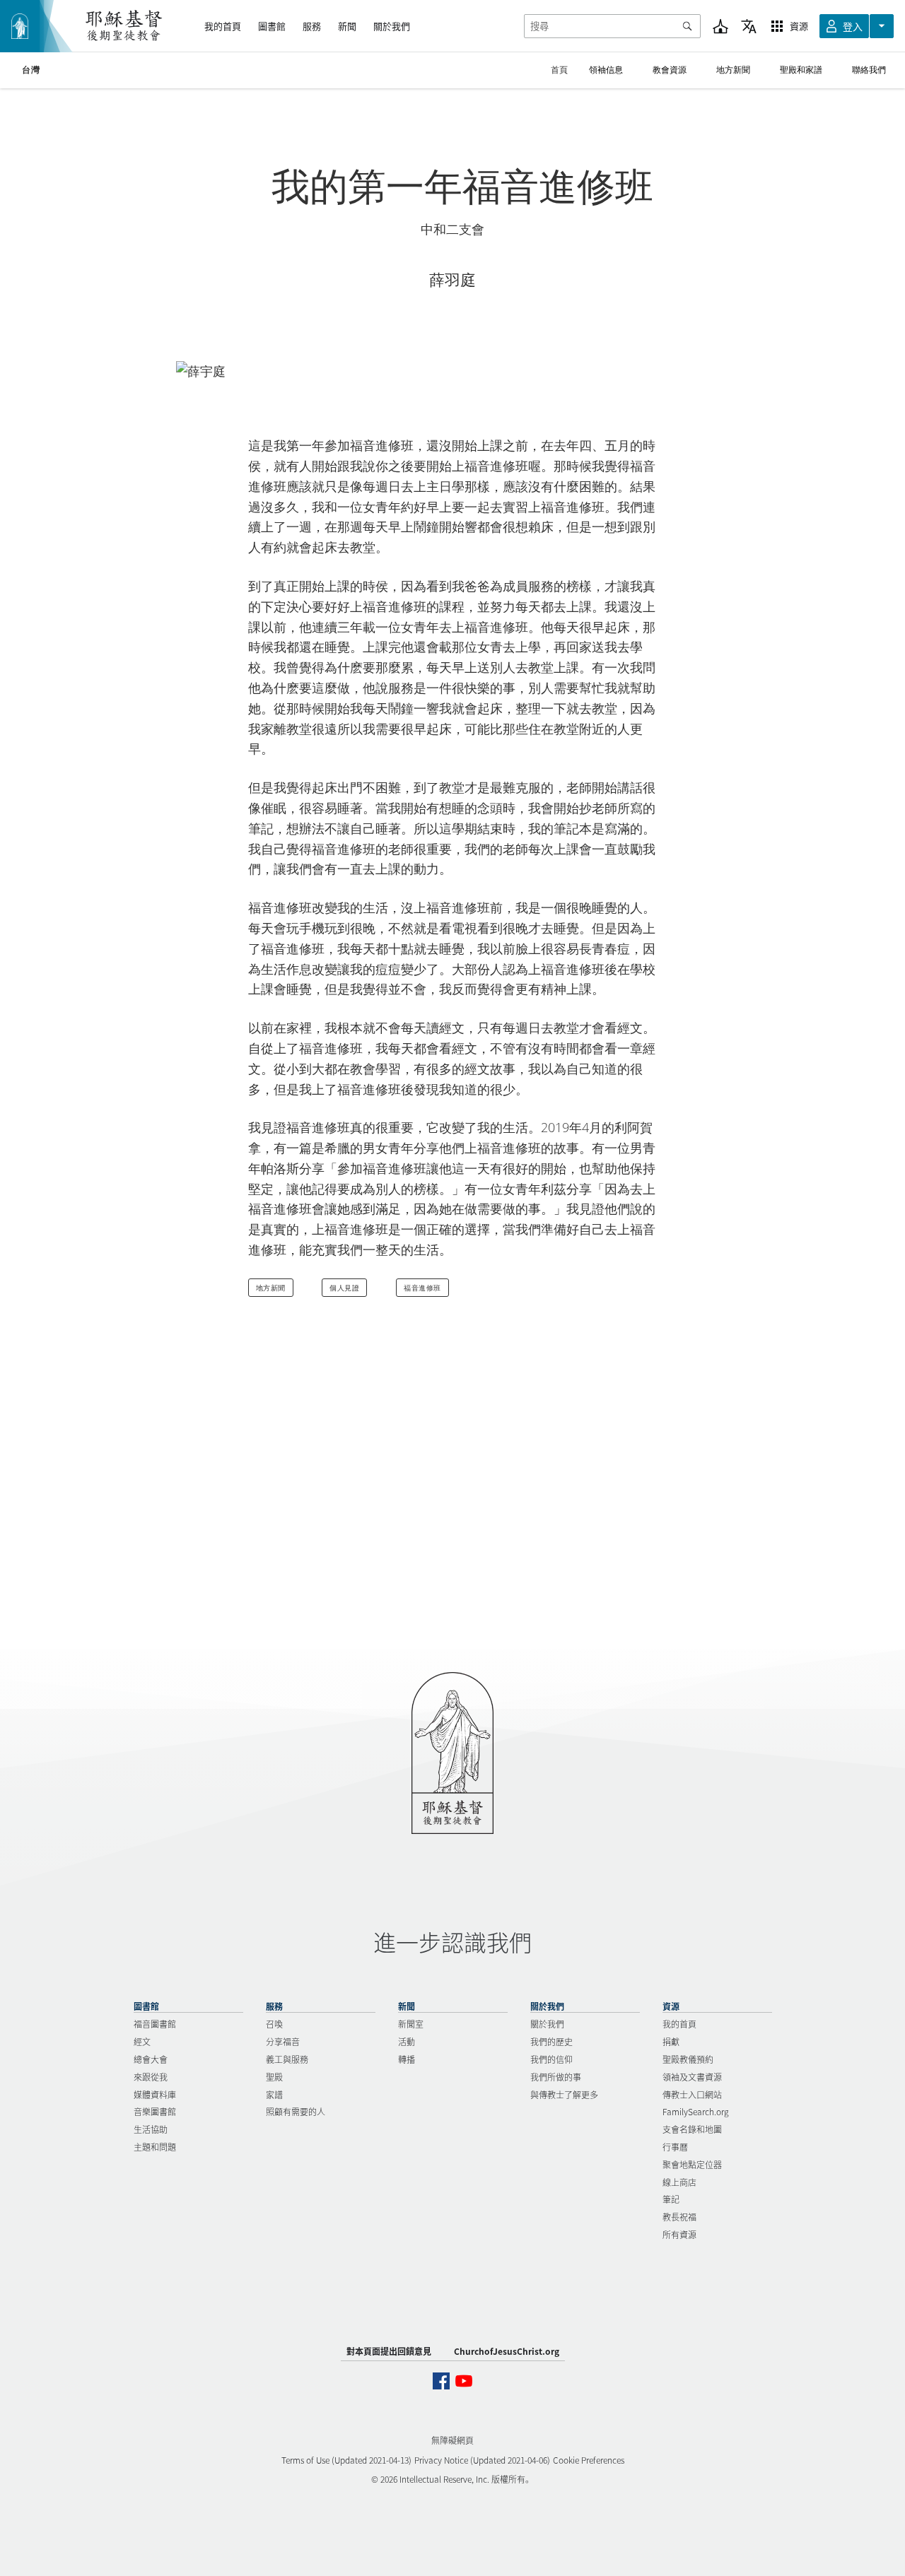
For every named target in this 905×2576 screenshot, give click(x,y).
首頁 (559, 70)
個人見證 (344, 1288)
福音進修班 (422, 1288)
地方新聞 (271, 1288)
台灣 (31, 70)
